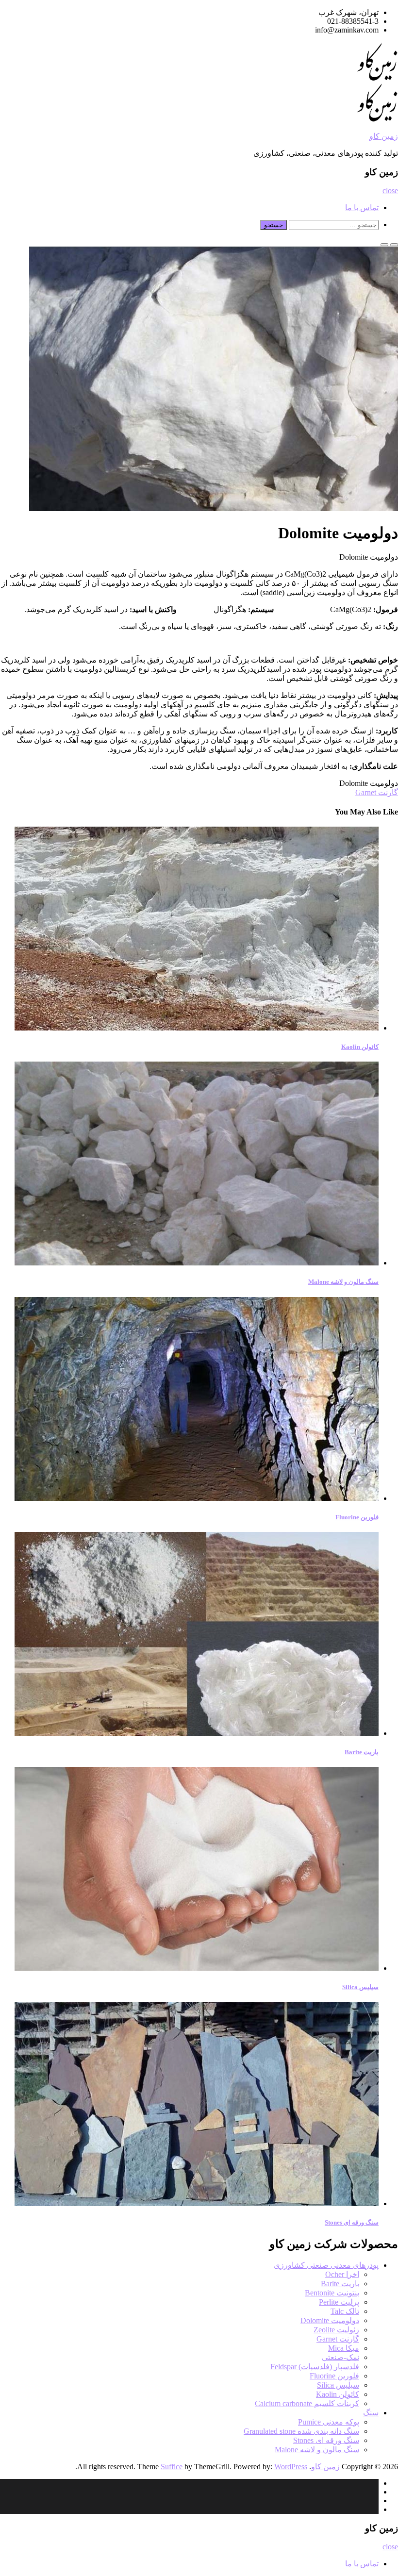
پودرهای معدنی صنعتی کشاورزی (326, 2265)
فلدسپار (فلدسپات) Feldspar (315, 2367)
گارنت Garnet (377, 792)
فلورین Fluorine (357, 1517)
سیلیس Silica (360, 1987)
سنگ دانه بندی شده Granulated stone (301, 2431)
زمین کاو (384, 136)
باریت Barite (362, 1752)
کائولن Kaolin (360, 1047)
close (390, 191)
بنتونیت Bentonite (332, 2293)
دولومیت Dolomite (330, 2320)
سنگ (371, 2413)
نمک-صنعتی (340, 2357)
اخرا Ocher (342, 2274)
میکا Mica (344, 2348)
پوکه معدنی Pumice (329, 2422)
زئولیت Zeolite (336, 2330)
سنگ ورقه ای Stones (352, 2222)
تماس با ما (362, 208)
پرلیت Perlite (339, 2302)
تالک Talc (345, 2311)
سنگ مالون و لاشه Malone (343, 1282)
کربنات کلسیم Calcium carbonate (307, 2403)
